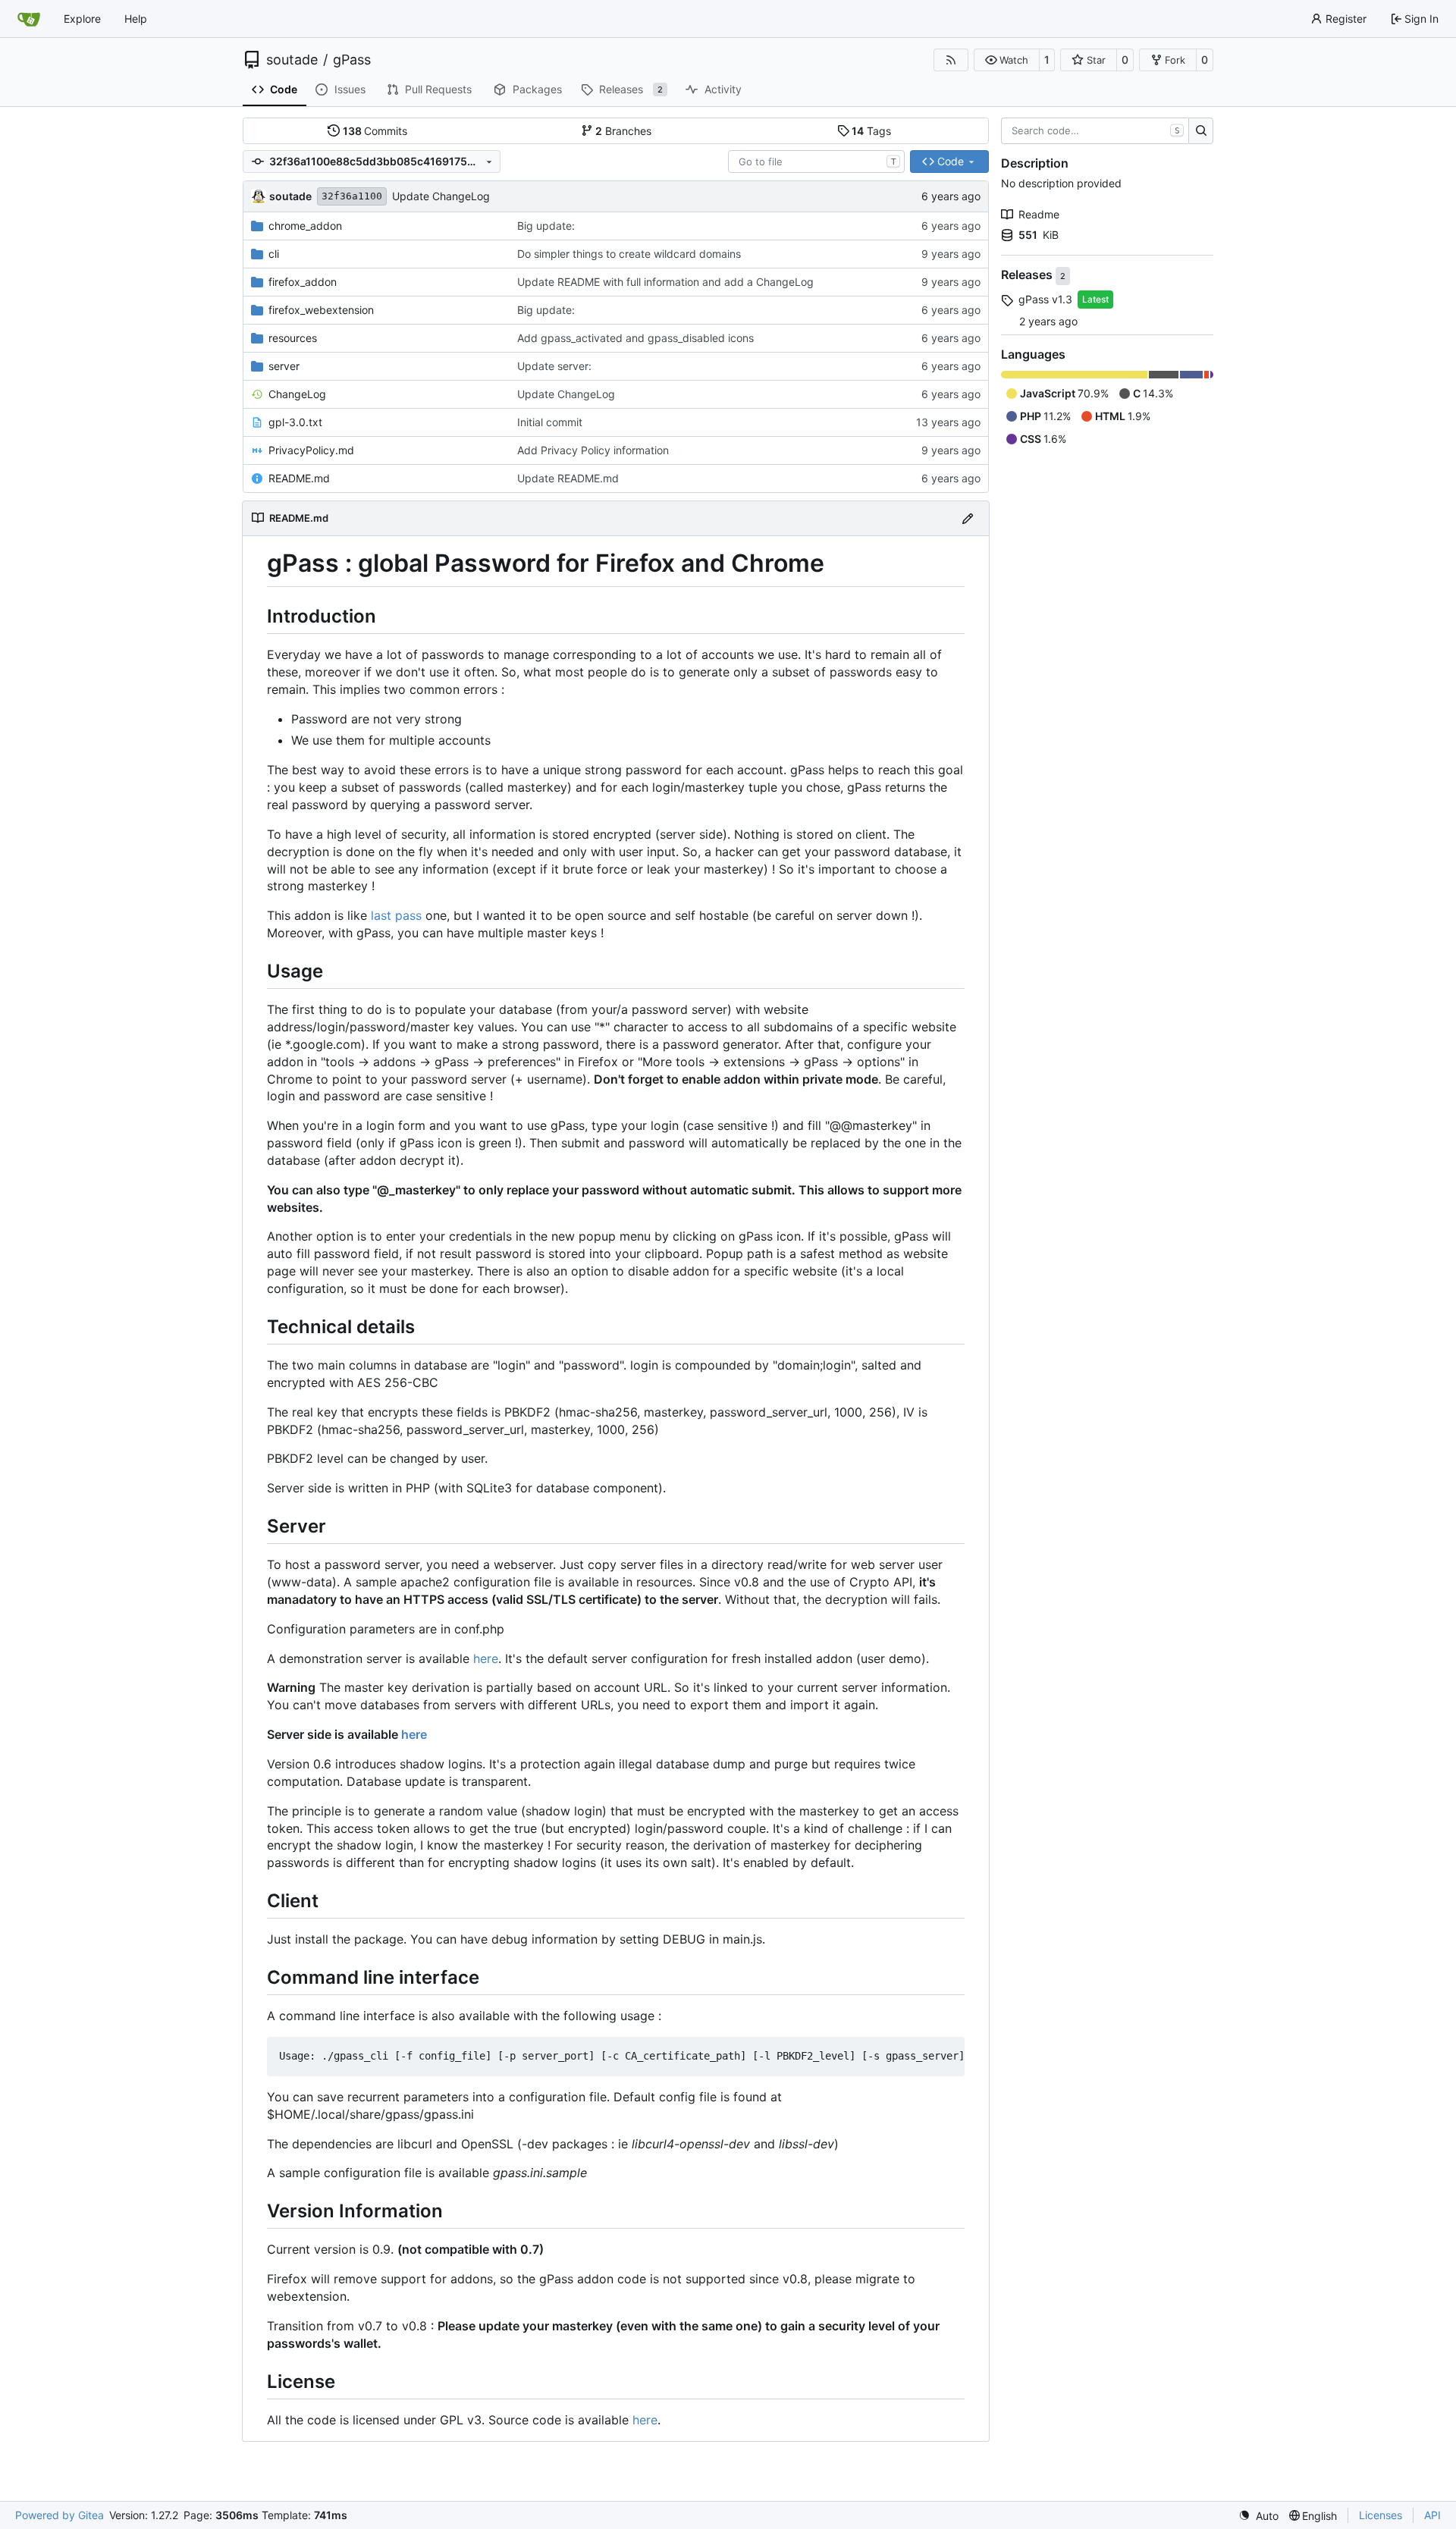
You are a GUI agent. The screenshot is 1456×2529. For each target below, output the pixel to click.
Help (136, 19)
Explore (82, 19)
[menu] (1258, 2516)
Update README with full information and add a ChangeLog (665, 282)
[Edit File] (968, 518)
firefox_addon (303, 282)
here (486, 1658)
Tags (871, 131)
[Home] (29, 19)
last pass (396, 915)
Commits (375, 131)
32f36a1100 (352, 196)
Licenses (1381, 2515)
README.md (299, 478)
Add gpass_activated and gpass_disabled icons (635, 338)
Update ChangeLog (441, 196)
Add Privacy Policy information (593, 450)
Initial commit (550, 422)
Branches (623, 131)
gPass (352, 60)
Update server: (554, 366)
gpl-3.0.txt (295, 422)
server (284, 366)
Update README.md (568, 478)
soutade (292, 60)
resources (293, 338)
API (1432, 2515)
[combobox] (816, 162)
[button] (1007, 60)
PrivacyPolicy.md (311, 450)
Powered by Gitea (60, 2515)
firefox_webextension (321, 310)
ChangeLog (297, 394)
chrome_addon (305, 226)
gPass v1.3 (1045, 299)
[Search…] (1201, 131)
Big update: (546, 226)
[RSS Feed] (951, 60)
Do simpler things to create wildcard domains (629, 254)
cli (274, 254)
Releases (1028, 275)
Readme (1039, 214)
